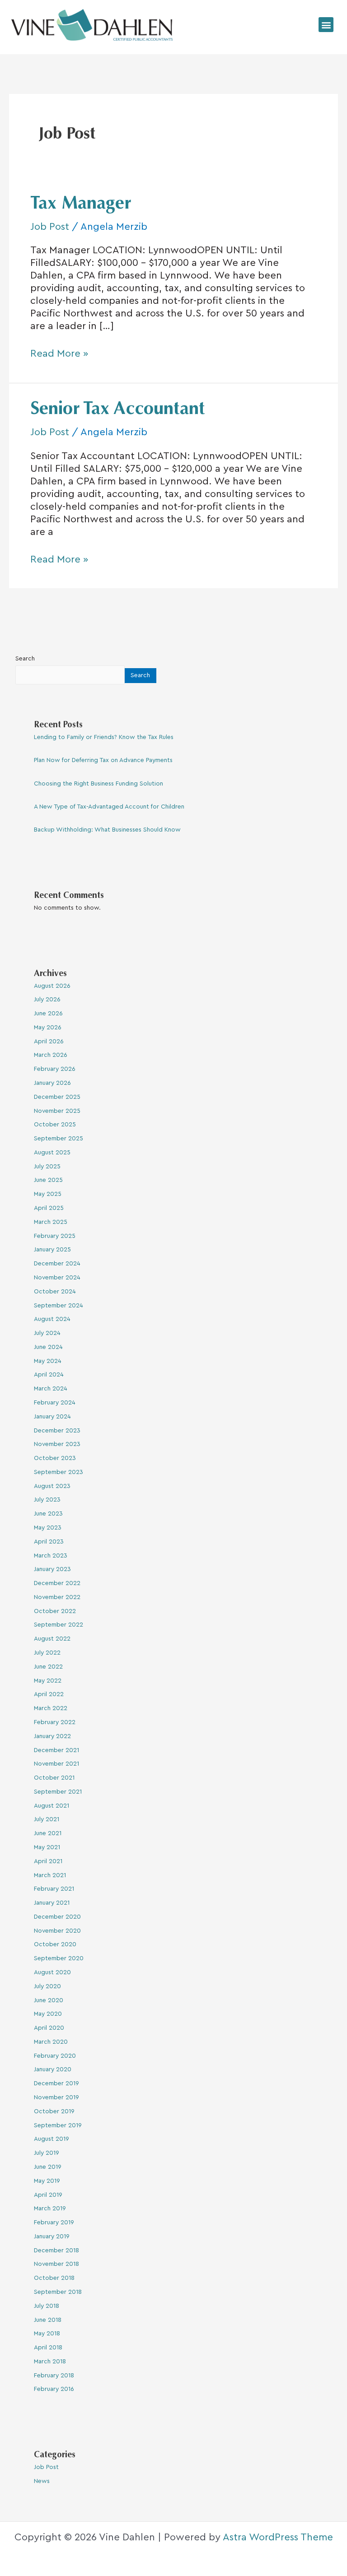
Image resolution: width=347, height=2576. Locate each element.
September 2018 (58, 2292)
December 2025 (57, 1097)
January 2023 (52, 1569)
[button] (326, 25)
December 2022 (57, 1583)
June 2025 (48, 1180)
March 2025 (51, 1222)
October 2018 (54, 2278)
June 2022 (48, 1667)
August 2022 (52, 1639)
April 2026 (49, 1042)
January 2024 (52, 1417)
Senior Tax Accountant (118, 410)
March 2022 (51, 1708)
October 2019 (54, 2111)
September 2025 (59, 1139)
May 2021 (47, 1847)
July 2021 (47, 1819)
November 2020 (57, 1931)
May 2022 (48, 1681)
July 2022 (47, 1653)
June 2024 (48, 1347)
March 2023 (51, 1556)
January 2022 (52, 1736)
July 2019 (47, 2153)
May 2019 (47, 2181)
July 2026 (47, 1000)
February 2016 (54, 2389)
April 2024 (49, 1375)
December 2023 (57, 1431)
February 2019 (54, 2223)
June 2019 (48, 2167)
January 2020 (53, 2069)
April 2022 (49, 1694)
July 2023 (47, 1500)
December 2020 (57, 1917)
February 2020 (55, 2056)
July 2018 (47, 2306)
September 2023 (59, 1472)
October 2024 (55, 1292)
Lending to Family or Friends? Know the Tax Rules (104, 737)
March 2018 (50, 2362)
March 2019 (50, 2209)
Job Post (50, 227)
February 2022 (55, 1722)
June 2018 (48, 2320)
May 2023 (48, 1528)
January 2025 (52, 1250)
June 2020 (49, 2000)
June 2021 (48, 1833)
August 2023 (52, 1486)
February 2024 (55, 1403)
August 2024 (52, 1319)
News (42, 2481)
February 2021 (54, 1889)
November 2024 (57, 1278)
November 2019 (56, 2097)
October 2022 (55, 1611)
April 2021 (48, 1861)
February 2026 (55, 1069)
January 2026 (52, 1083)
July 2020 (47, 1986)
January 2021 (52, 1903)
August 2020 (52, 1972)
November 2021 (56, 1764)
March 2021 (50, 1875)
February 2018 (54, 2376)
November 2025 (57, 1111)
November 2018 (56, 2264)
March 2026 (51, 1055)
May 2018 (47, 2334)
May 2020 (48, 2014)
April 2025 (49, 1208)
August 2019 (52, 2139)
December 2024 (57, 1264)
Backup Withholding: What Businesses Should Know (107, 830)
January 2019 (52, 2237)
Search (25, 659)
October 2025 (55, 1125)
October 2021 (54, 1778)
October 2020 (55, 1944)
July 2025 (47, 1167)
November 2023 (57, 1444)
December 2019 (56, 2083)
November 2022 (57, 1597)
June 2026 (48, 1014)
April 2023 (49, 1542)
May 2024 (48, 1361)
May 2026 (48, 1028)
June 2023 (48, 1514)
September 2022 (59, 1625)
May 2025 (48, 1194)
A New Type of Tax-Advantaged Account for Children (109, 807)
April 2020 (49, 2028)
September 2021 (58, 1792)
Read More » (59, 353)
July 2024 (47, 1333)
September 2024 (59, 1306)
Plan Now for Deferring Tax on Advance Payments (103, 760)
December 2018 (56, 2251)
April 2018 (48, 2348)
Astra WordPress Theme (278, 2537)
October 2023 (55, 1458)
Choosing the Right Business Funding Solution (98, 784)
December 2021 (56, 1750)
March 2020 (51, 2042)
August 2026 (52, 986)
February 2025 (55, 1236)
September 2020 (59, 1958)
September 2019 (58, 2125)
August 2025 (52, 1153)
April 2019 (48, 2195)
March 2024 (51, 1389)
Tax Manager (81, 205)
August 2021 (52, 1806)
